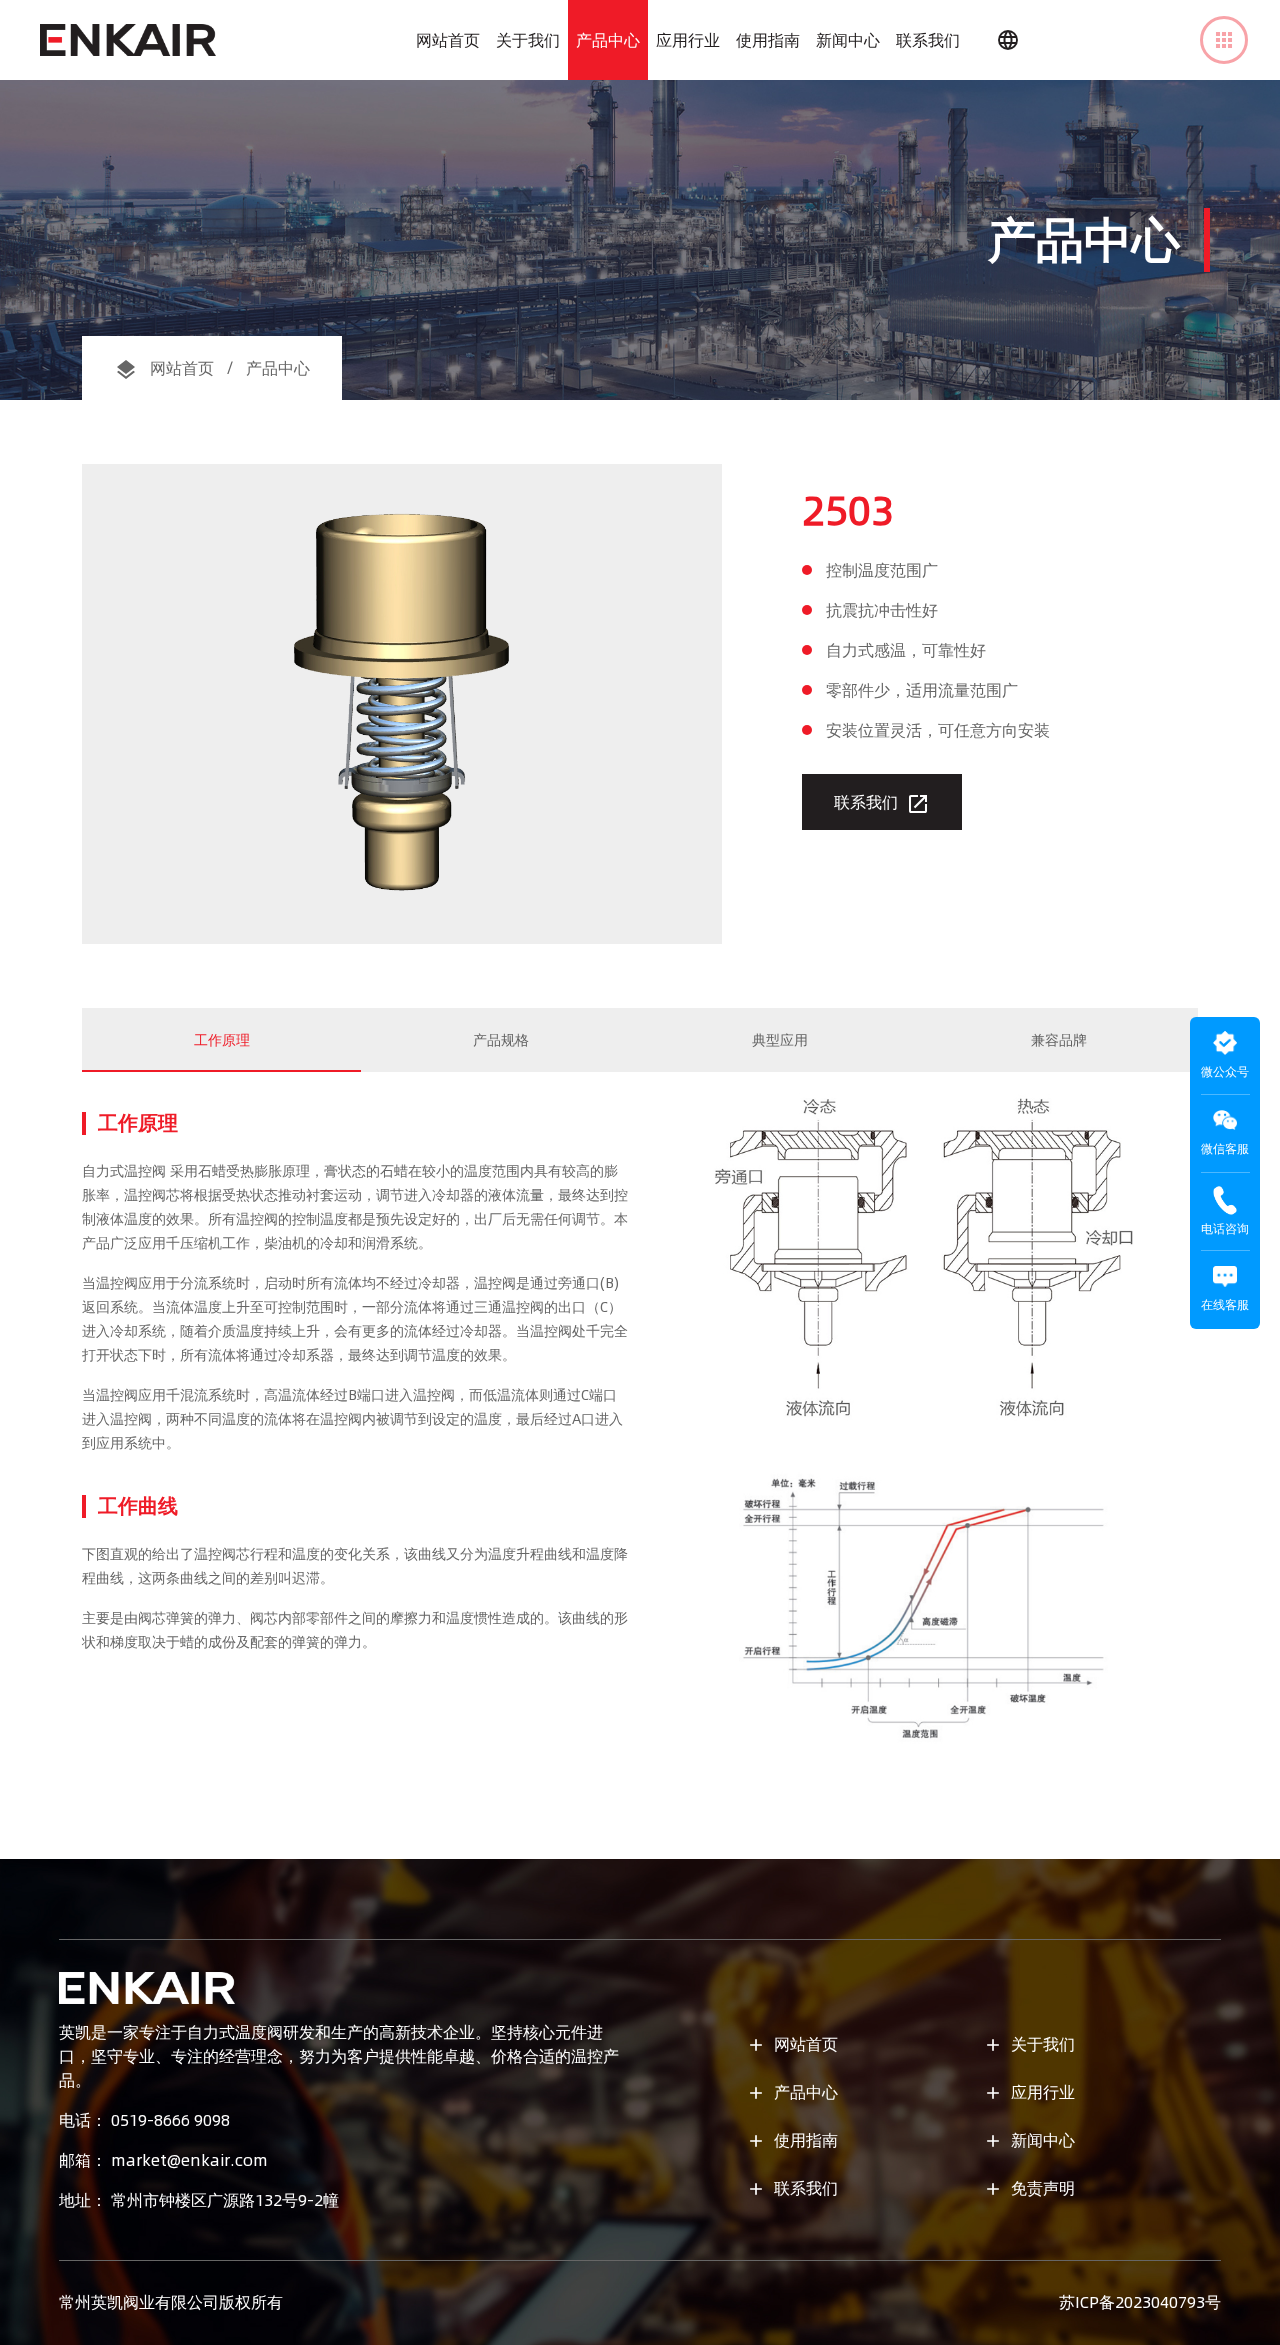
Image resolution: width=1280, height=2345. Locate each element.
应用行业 (688, 40)
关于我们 (528, 40)
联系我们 (928, 40)
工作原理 (222, 1040)
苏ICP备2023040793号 (1140, 2302)
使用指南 (768, 40)
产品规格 (501, 1040)
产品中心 (608, 40)
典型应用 (780, 1040)
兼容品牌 (1059, 1040)
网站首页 (448, 40)
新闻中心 (848, 40)
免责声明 (1029, 2188)
